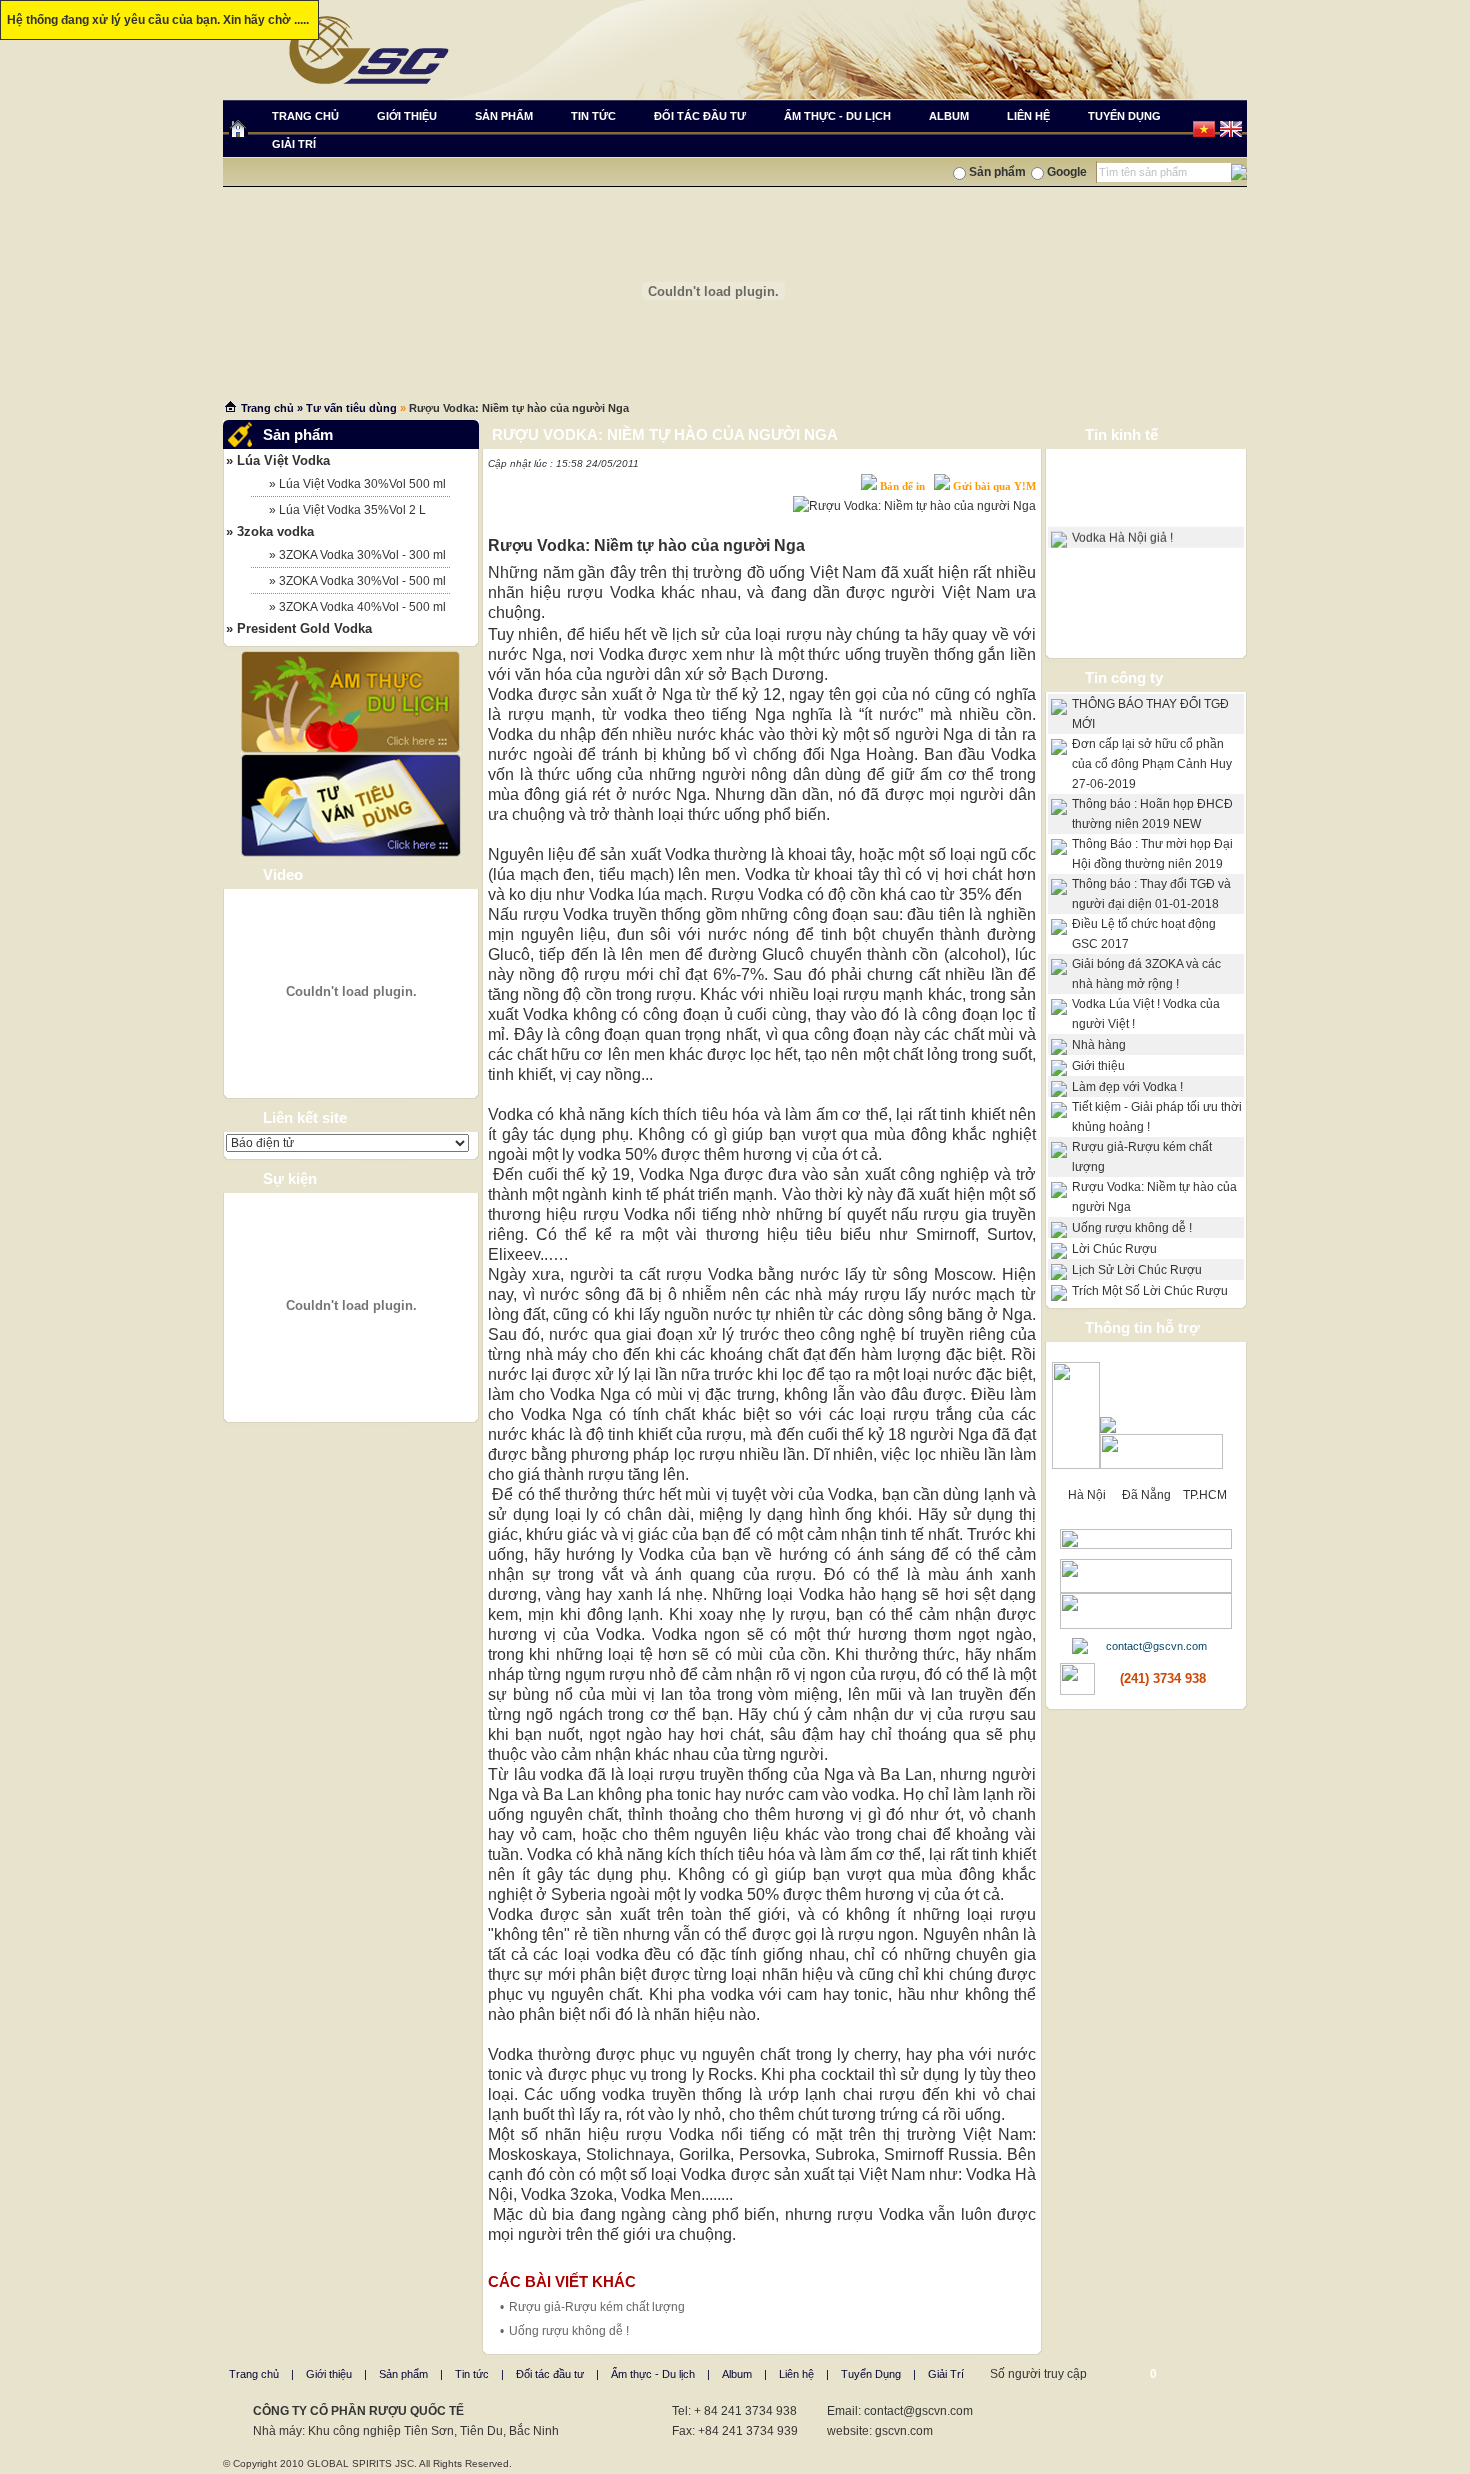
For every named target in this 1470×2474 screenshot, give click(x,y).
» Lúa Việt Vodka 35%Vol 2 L (338, 510)
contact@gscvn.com (1156, 1646)
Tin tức (472, 2374)
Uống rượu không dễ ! (569, 2331)
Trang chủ (267, 408)
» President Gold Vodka (299, 628)
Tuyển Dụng (871, 2374)
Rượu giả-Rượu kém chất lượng (597, 2307)
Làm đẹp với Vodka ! (1127, 1087)
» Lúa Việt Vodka (278, 460)
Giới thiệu (1098, 1066)
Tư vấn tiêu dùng (351, 408)
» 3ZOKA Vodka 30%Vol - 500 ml (348, 581)
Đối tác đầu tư (550, 2374)
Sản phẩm (403, 2374)
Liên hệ (796, 2374)
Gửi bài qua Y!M (994, 486)
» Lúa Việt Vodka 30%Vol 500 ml (348, 484)
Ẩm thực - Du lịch (653, 2374)
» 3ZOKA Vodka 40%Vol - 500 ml (348, 607)
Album (737, 2374)
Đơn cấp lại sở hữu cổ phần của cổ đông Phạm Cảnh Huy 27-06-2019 (1152, 764)
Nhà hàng (1099, 1045)
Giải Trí (946, 2374)
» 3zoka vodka (270, 531)
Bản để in (902, 486)
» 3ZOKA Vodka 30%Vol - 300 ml (348, 555)
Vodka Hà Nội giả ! (1122, 530)
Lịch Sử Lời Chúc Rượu (1137, 1270)
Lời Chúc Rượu (1114, 1249)
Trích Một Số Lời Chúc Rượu (1150, 1291)
